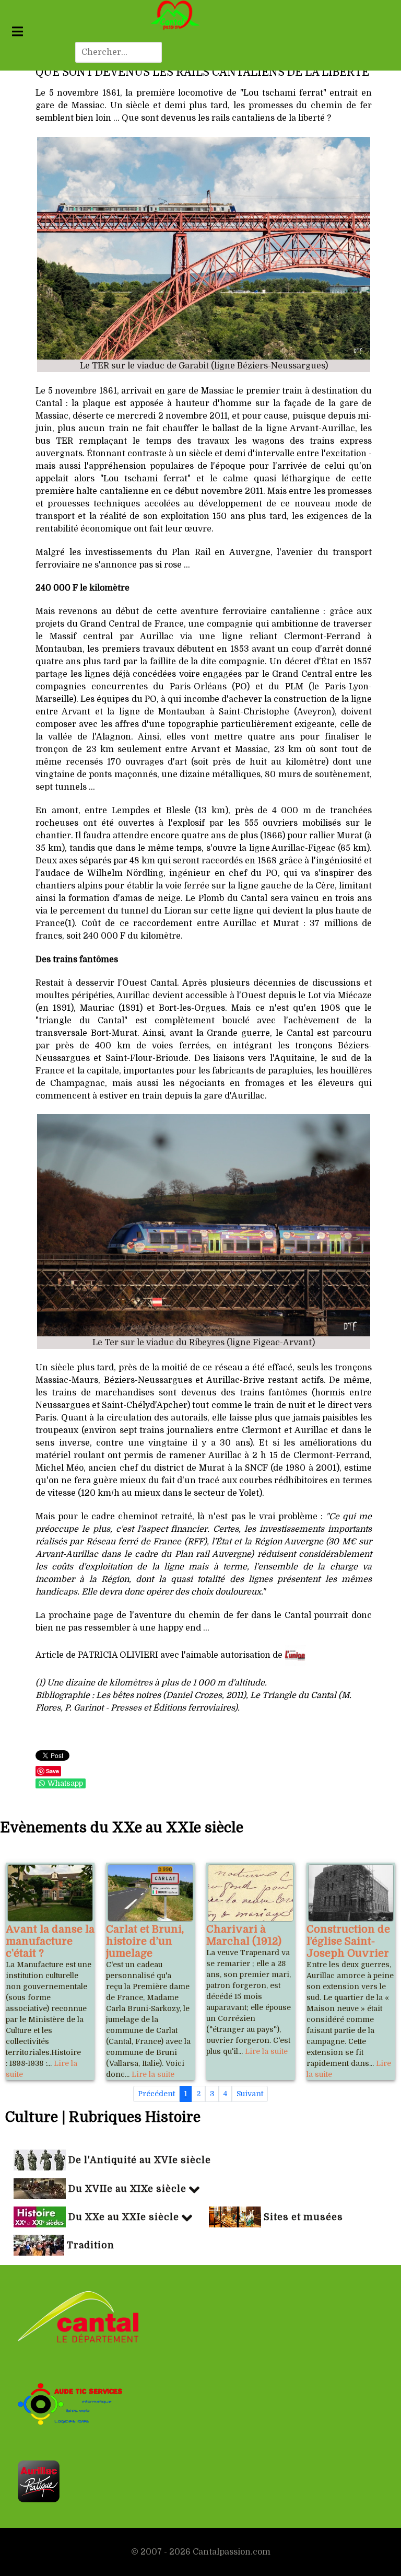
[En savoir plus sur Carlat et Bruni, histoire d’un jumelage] (150, 1893)
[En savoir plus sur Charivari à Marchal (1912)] (251, 1893)
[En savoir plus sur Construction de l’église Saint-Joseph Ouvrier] (351, 1893)
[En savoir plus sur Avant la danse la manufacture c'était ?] (50, 1893)
